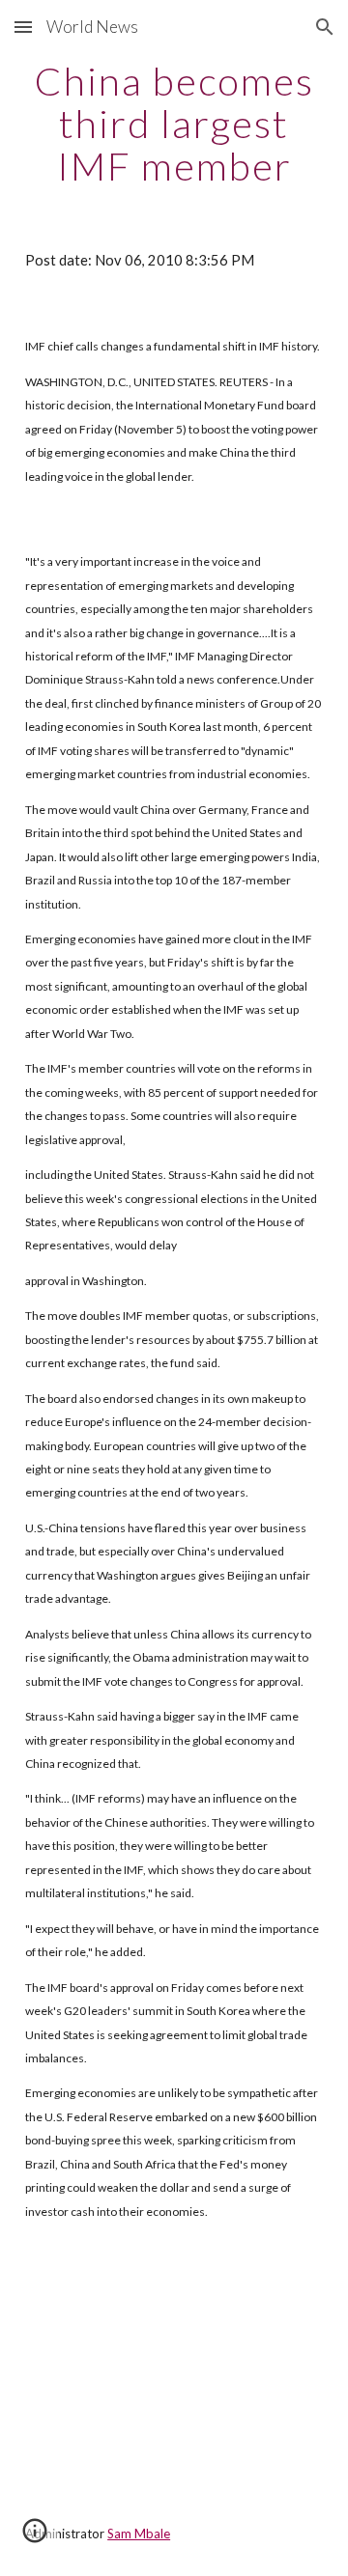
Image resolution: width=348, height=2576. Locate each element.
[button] (23, 27)
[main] (174, 124)
